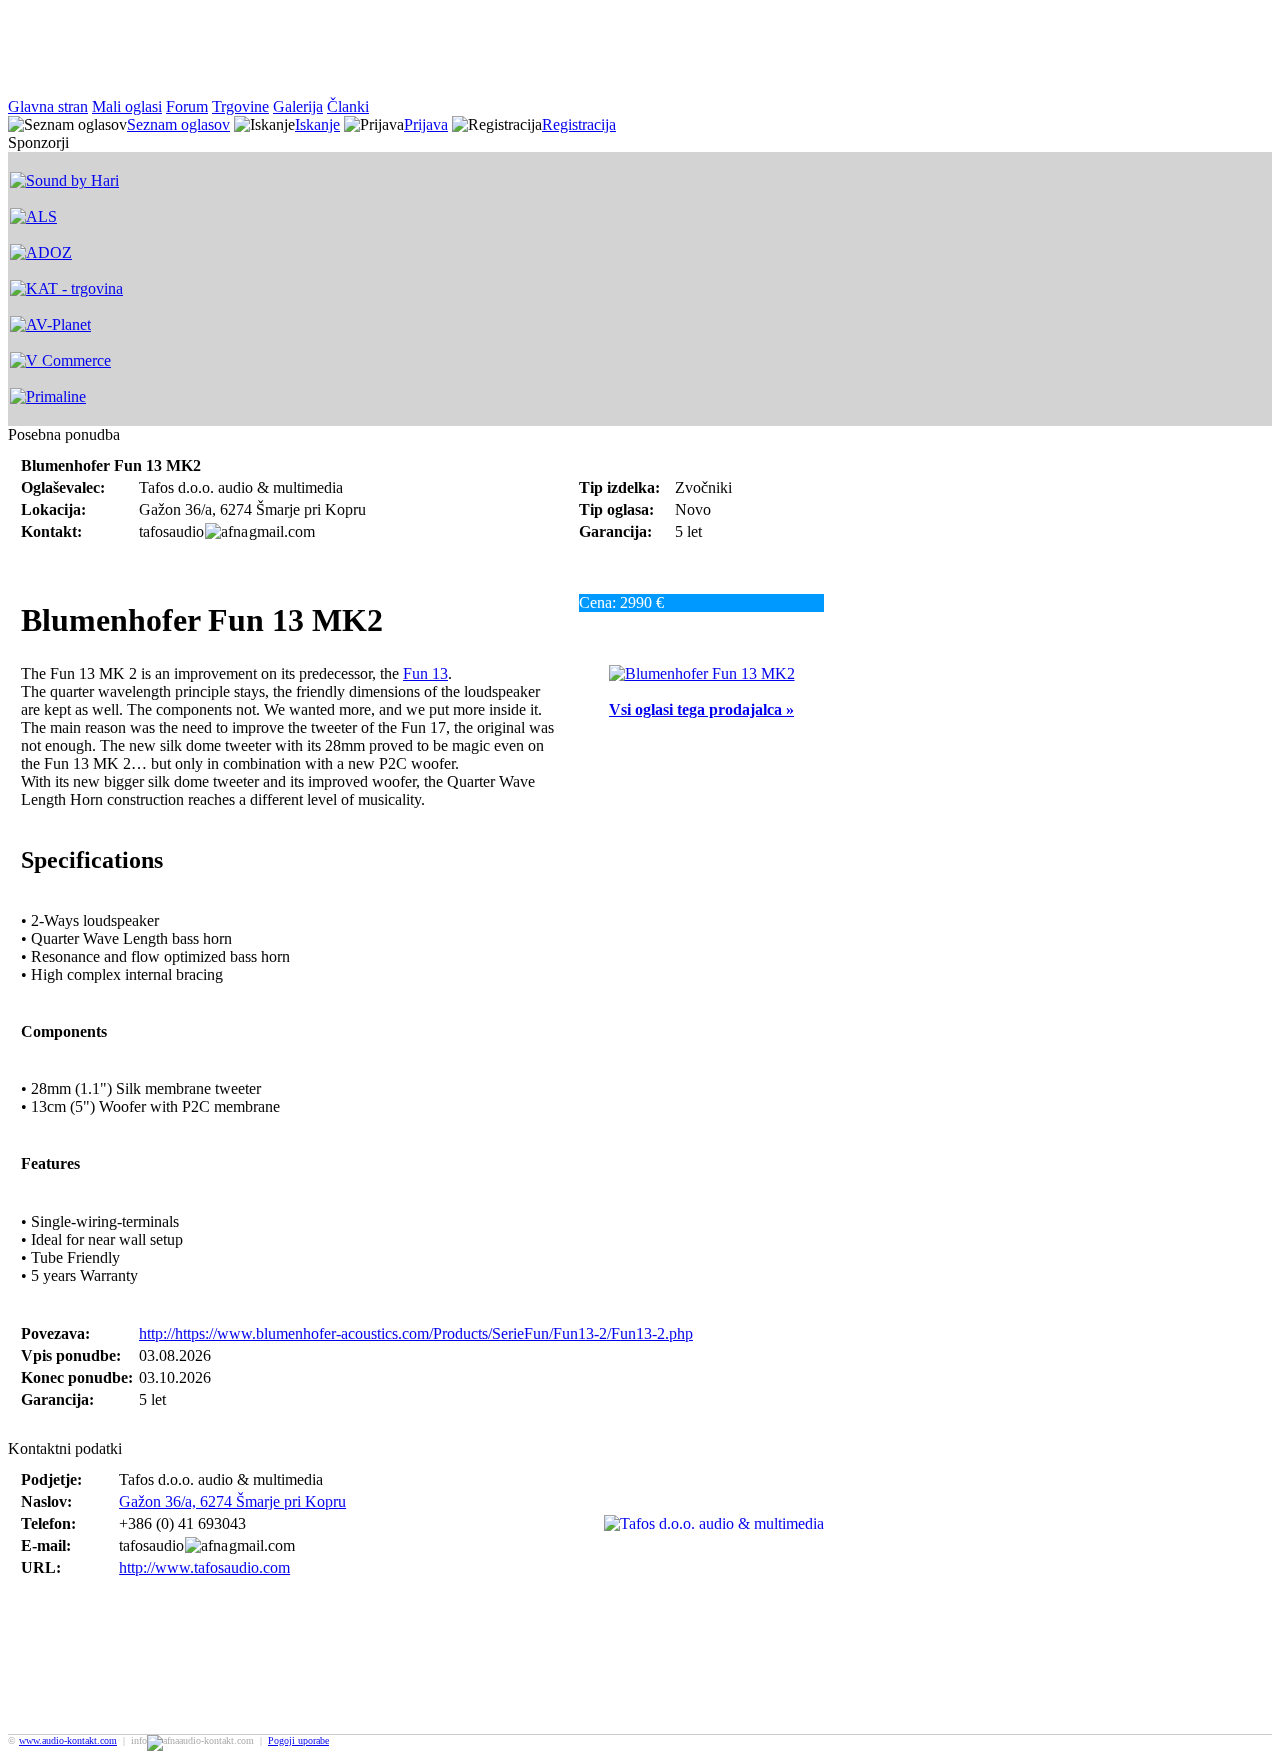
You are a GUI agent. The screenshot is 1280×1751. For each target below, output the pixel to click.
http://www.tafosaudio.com (204, 1567)
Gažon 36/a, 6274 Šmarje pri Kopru (232, 1501)
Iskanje (317, 124)
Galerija (298, 106)
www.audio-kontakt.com (68, 1740)
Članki (348, 106)
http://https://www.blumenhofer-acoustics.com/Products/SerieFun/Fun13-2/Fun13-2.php (416, 1333)
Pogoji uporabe (298, 1740)
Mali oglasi (127, 106)
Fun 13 (425, 673)
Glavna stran (48, 106)
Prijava (426, 124)
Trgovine (240, 106)
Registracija (579, 124)
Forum (187, 106)
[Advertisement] (372, 53)
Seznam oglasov (178, 124)
